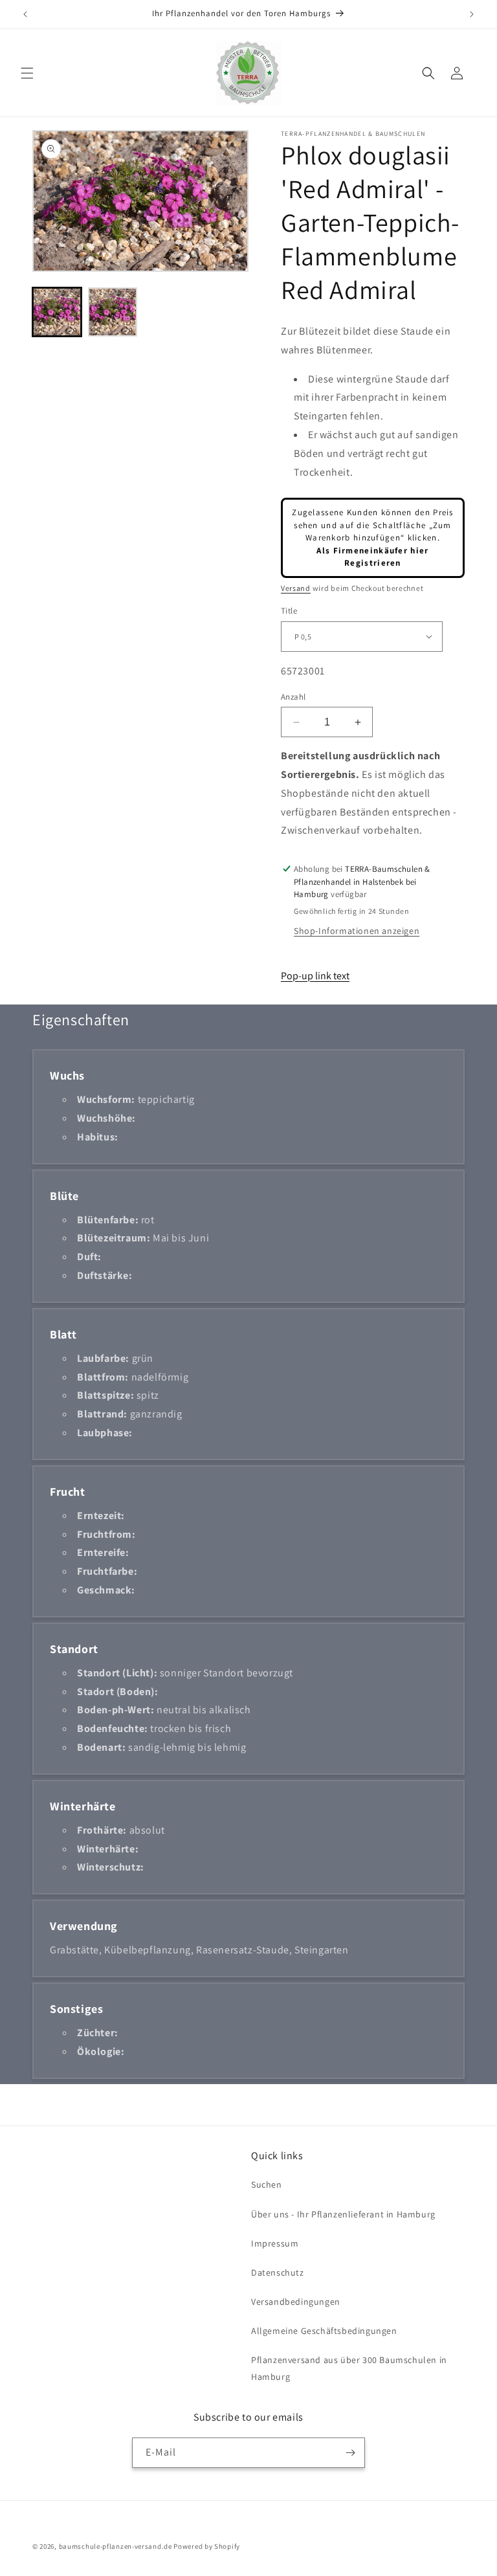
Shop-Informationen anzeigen (357, 931)
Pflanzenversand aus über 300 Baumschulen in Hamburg (349, 2368)
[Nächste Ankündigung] (472, 14)
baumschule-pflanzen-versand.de (116, 2546)
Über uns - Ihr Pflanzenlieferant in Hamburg (343, 2214)
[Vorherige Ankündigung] (25, 14)
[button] (27, 73)
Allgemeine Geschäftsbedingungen (324, 2331)
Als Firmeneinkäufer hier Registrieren (372, 557)
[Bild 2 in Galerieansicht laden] (113, 312)
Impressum (275, 2243)
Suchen (267, 2184)
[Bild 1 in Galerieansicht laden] (57, 312)
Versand (296, 588)
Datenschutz (278, 2272)
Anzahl (293, 697)
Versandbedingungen (296, 2302)
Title (289, 611)
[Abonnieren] (350, 2453)
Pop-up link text (315, 976)
